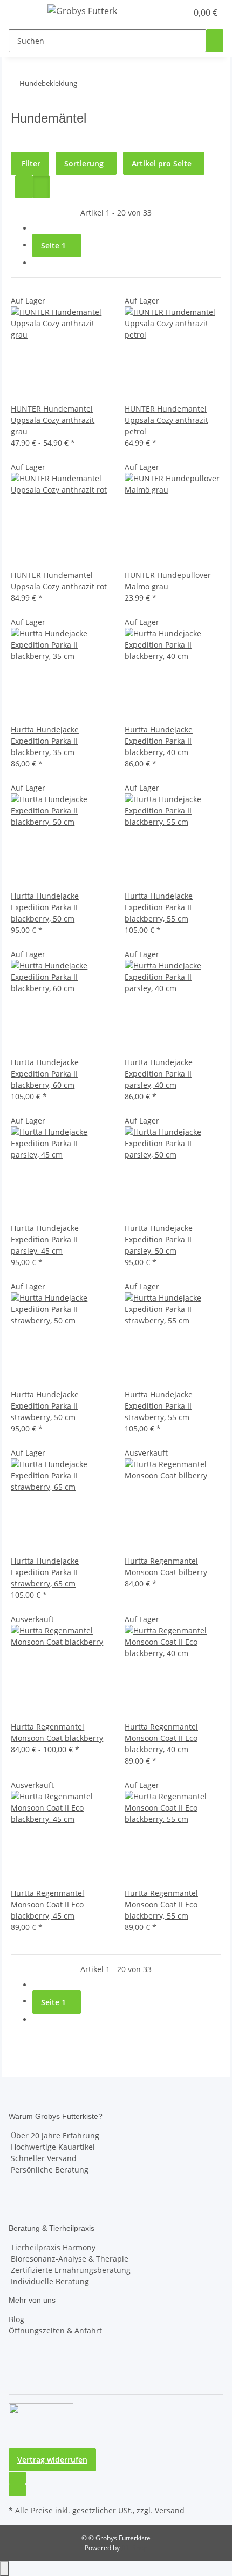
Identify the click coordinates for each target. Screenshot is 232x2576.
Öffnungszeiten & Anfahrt (55, 2330)
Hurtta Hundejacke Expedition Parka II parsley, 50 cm (159, 1239)
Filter (30, 163)
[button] (167, 12)
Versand (170, 2510)
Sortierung (84, 163)
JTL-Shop (134, 2548)
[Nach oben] (4, 2569)
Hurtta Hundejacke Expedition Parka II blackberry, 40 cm (159, 741)
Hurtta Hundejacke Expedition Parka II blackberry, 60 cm (45, 1074)
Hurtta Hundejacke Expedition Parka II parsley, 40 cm (159, 1074)
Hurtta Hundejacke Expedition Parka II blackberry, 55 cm (159, 907)
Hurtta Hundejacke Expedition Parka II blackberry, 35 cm (45, 741)
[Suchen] (215, 41)
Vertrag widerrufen (52, 2460)
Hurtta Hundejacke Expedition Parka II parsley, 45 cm (45, 1239)
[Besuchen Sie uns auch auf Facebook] (17, 2478)
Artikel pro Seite (162, 163)
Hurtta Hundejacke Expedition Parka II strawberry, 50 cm (45, 1406)
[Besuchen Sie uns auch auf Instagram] (17, 2490)
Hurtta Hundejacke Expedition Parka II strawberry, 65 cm (45, 1572)
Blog (16, 2319)
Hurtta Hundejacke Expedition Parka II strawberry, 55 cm (159, 1406)
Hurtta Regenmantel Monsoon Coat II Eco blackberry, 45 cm (47, 1904)
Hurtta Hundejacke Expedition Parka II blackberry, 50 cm (45, 907)
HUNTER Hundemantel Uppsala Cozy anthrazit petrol (166, 420)
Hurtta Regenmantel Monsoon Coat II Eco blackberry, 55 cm (161, 1904)
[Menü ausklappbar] (22, 12)
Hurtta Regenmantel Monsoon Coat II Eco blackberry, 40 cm (161, 1738)
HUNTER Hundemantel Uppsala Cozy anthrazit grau (53, 420)
